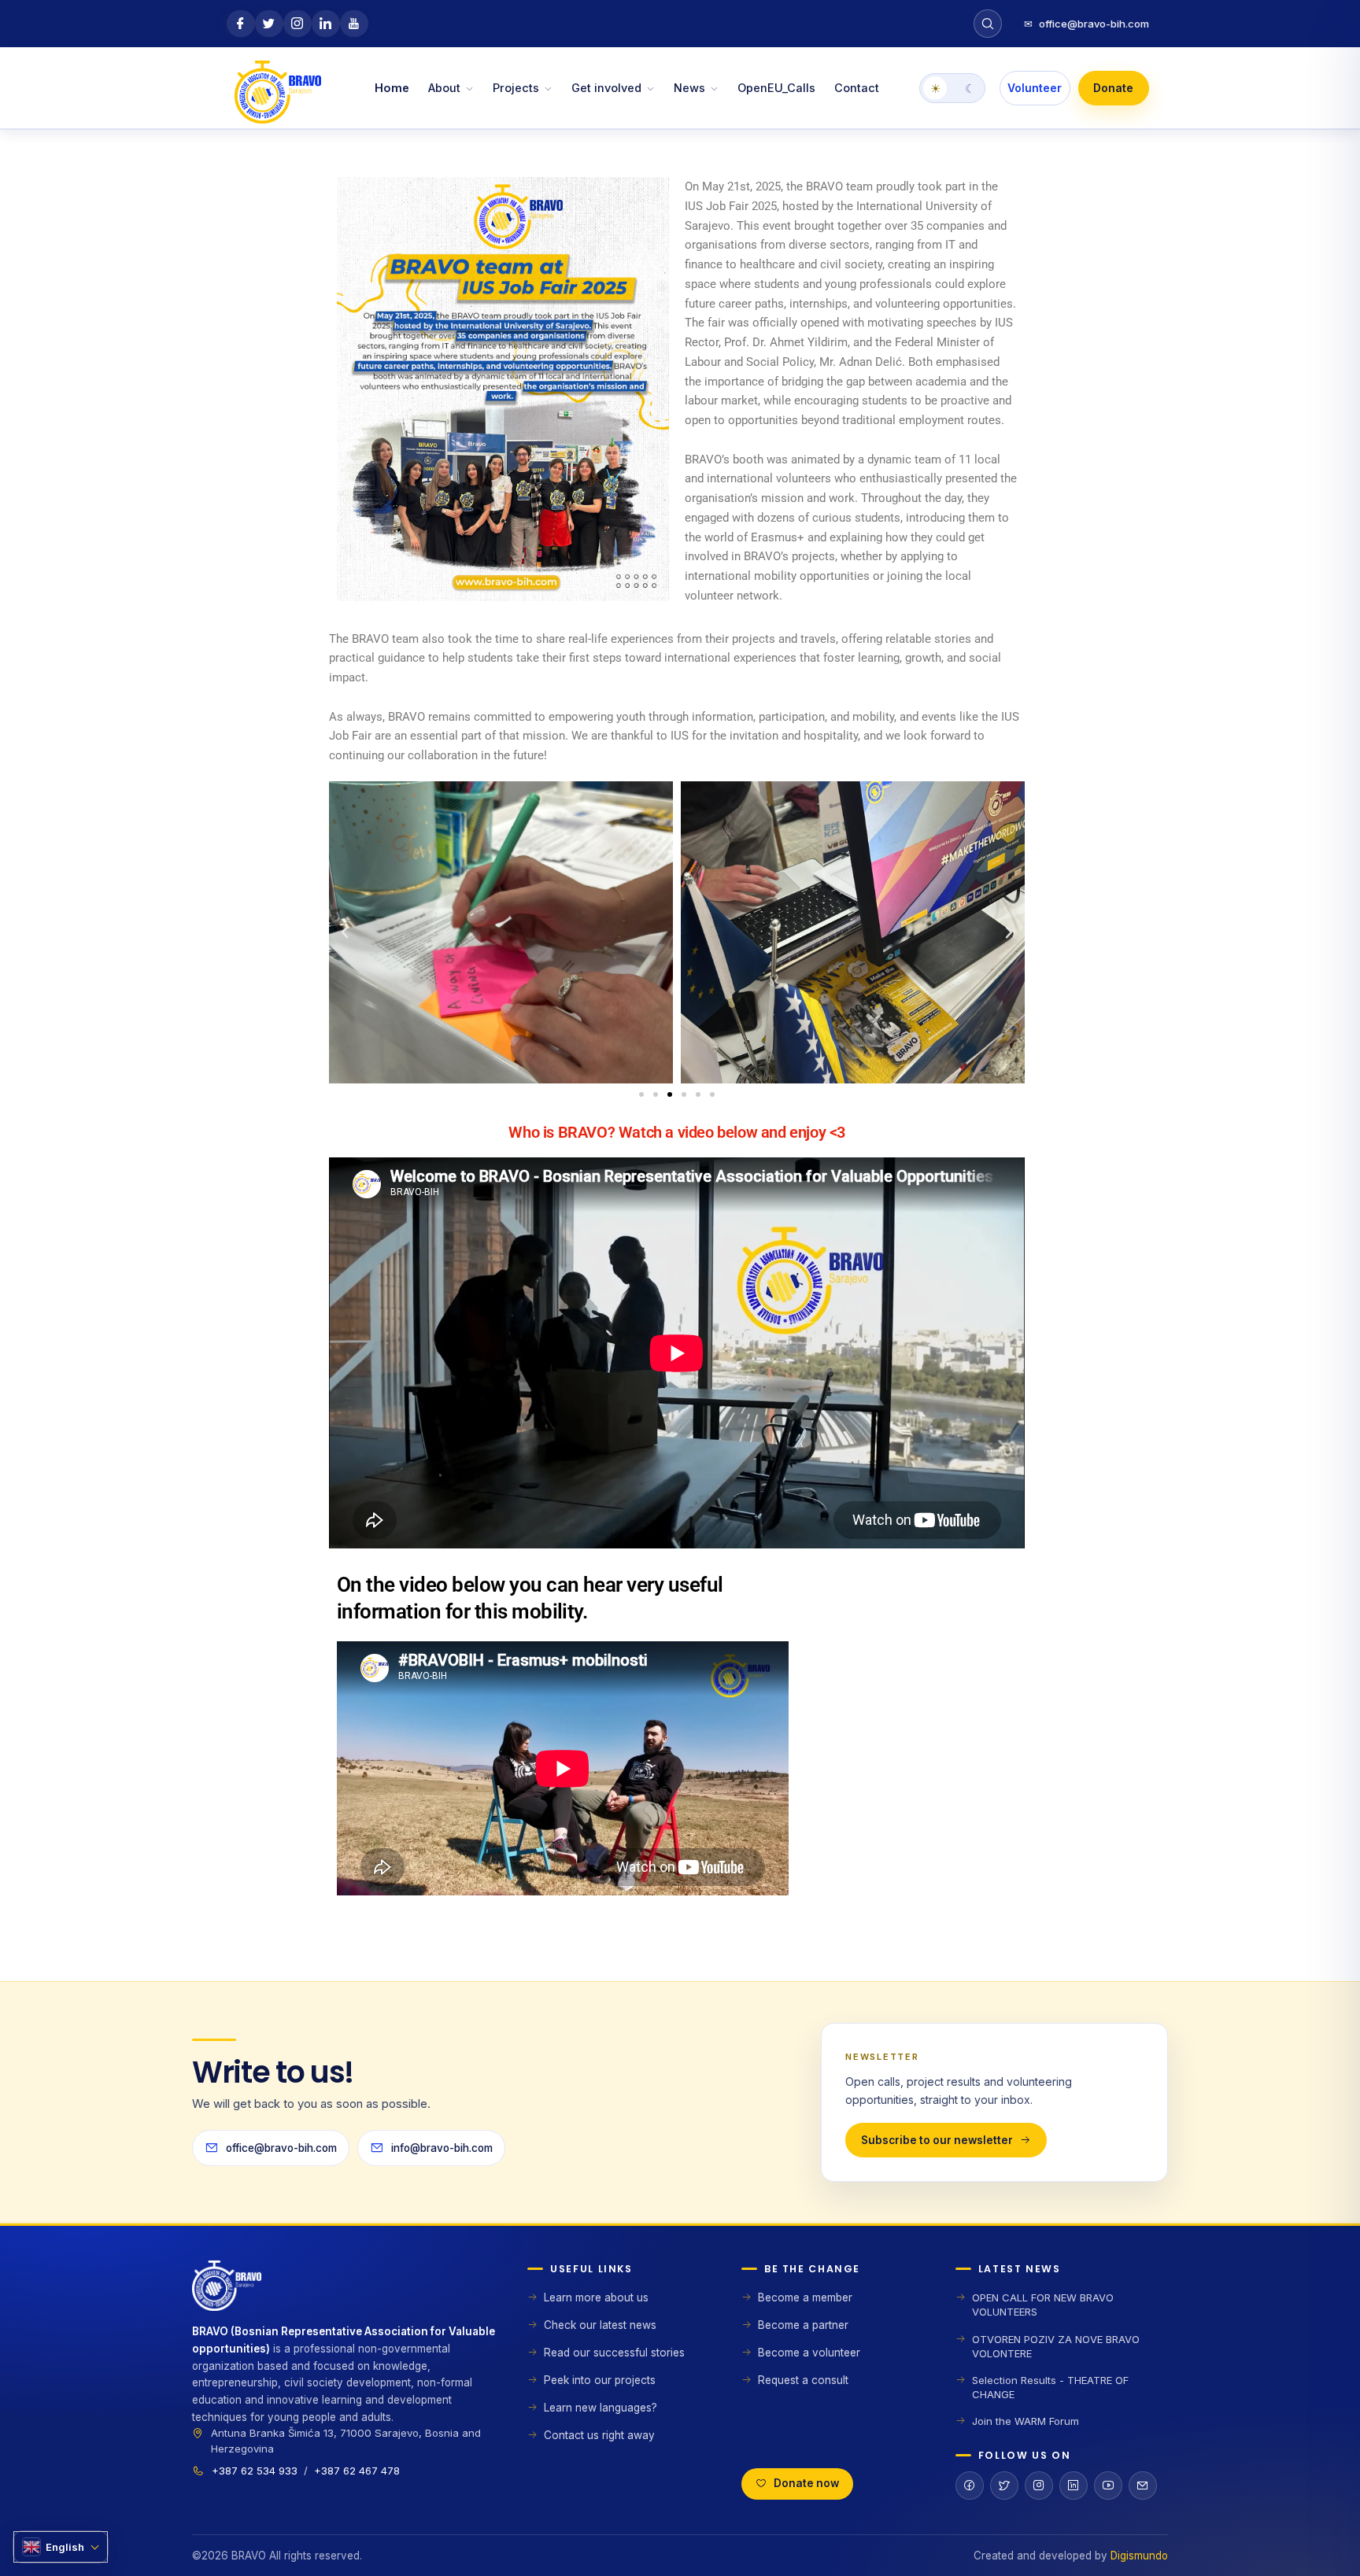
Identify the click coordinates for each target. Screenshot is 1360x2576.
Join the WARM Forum (1026, 2421)
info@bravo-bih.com (442, 2148)
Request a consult (803, 2380)
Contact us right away (599, 2435)
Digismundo (1139, 2556)
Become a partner (803, 2325)
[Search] (988, 24)
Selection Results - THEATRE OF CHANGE (1050, 2387)
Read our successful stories (614, 2353)
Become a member (805, 2297)
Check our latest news (600, 2325)
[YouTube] (1108, 2486)
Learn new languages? (601, 2408)
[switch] (952, 88)
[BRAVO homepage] (344, 2292)
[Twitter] (1004, 2486)
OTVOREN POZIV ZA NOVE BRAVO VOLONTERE (1056, 2346)
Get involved (606, 88)
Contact (857, 88)
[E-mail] (1143, 2486)
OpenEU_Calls (776, 88)
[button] (345, 932)
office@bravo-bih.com (1087, 24)
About (444, 88)
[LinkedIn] (1074, 2486)
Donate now (806, 2483)
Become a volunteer (809, 2353)
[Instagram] (1039, 2486)
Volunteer (1035, 88)
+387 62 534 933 (255, 2471)
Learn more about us (596, 2297)
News (689, 88)
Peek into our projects (600, 2380)
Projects (516, 88)
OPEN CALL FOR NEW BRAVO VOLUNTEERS (1043, 2305)
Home (392, 88)
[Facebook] (970, 2486)
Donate (1113, 88)
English (65, 2547)
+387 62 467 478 (357, 2471)
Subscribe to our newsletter (937, 2140)
